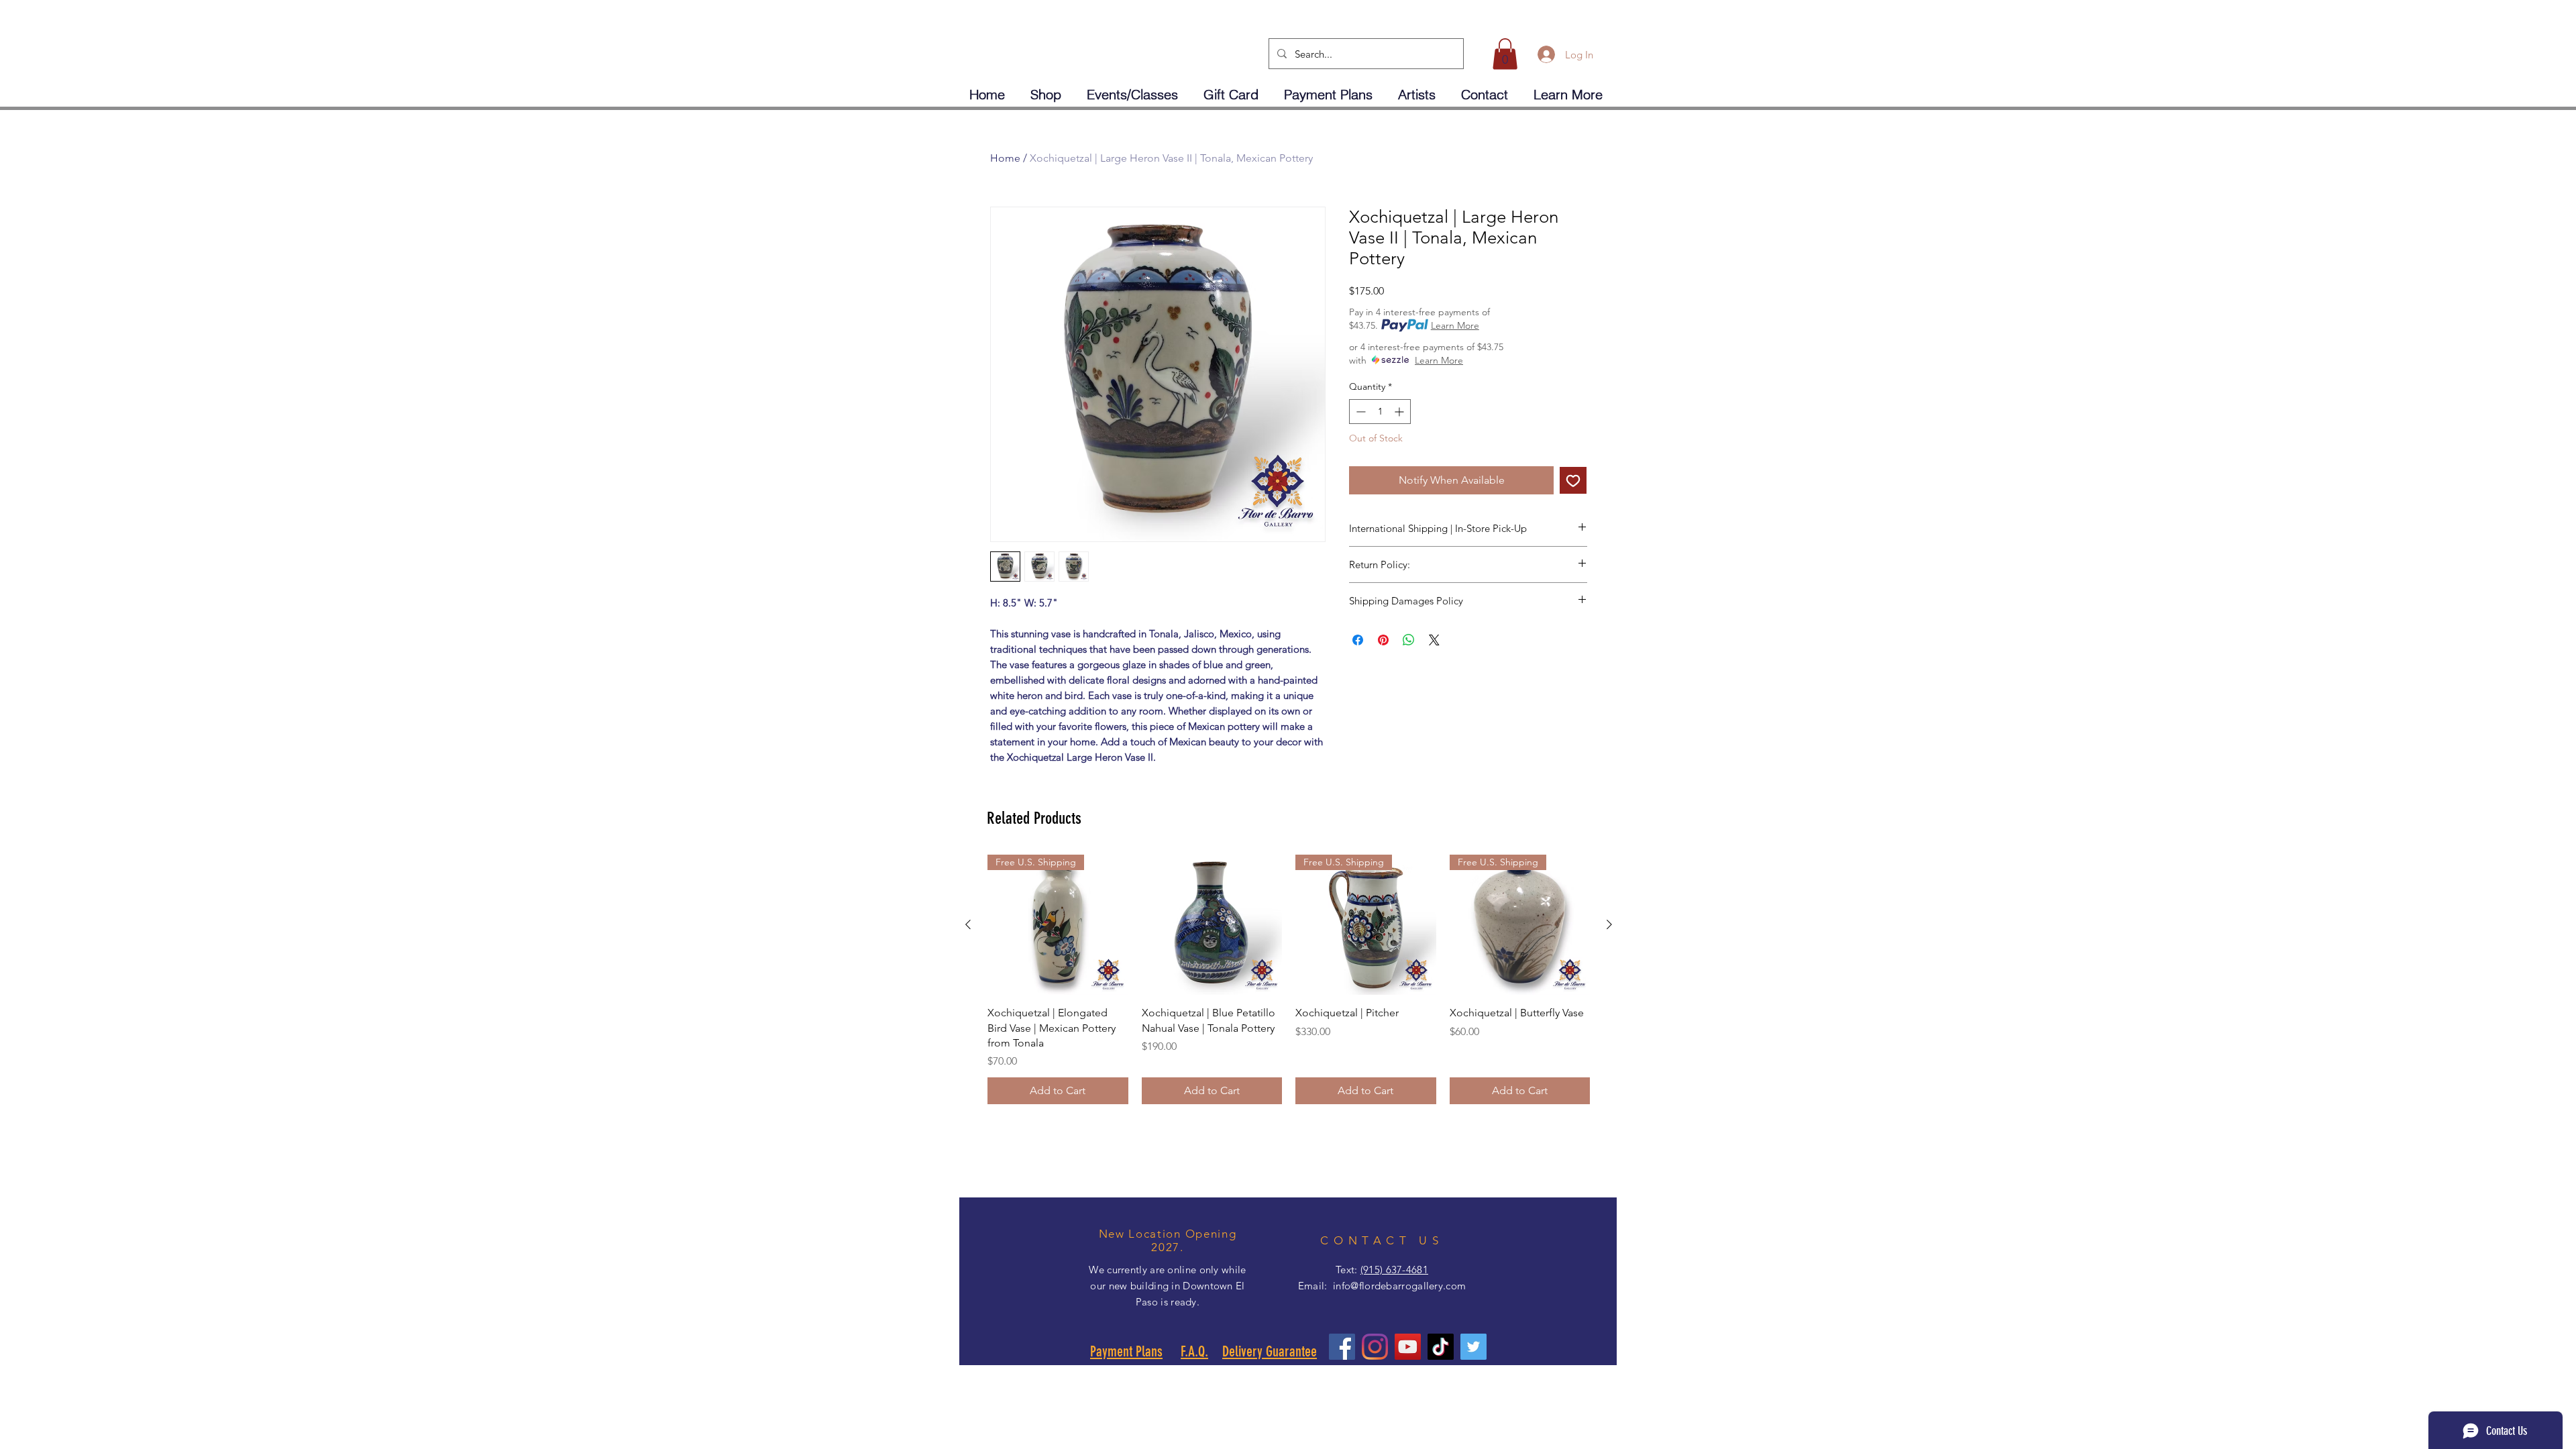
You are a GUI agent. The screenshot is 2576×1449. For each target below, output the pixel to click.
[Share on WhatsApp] (1409, 640)
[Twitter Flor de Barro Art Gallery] (1473, 1347)
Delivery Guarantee (1270, 1351)
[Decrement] (1359, 412)
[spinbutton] (1380, 412)
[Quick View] (1212, 925)
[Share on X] (1434, 640)
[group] (1289, 980)
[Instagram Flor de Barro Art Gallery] (1375, 1347)
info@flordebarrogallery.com (1399, 1286)
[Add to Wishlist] (1573, 480)
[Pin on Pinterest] (1383, 640)
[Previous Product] (968, 924)
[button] (1505, 54)
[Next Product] (1609, 924)
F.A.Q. (1194, 1351)
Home (1005, 158)
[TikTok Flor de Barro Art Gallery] (1441, 1347)
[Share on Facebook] (1358, 640)
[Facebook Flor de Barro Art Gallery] (1342, 1347)
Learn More (1455, 325)
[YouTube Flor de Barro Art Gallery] (1408, 1347)
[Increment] (1400, 412)
